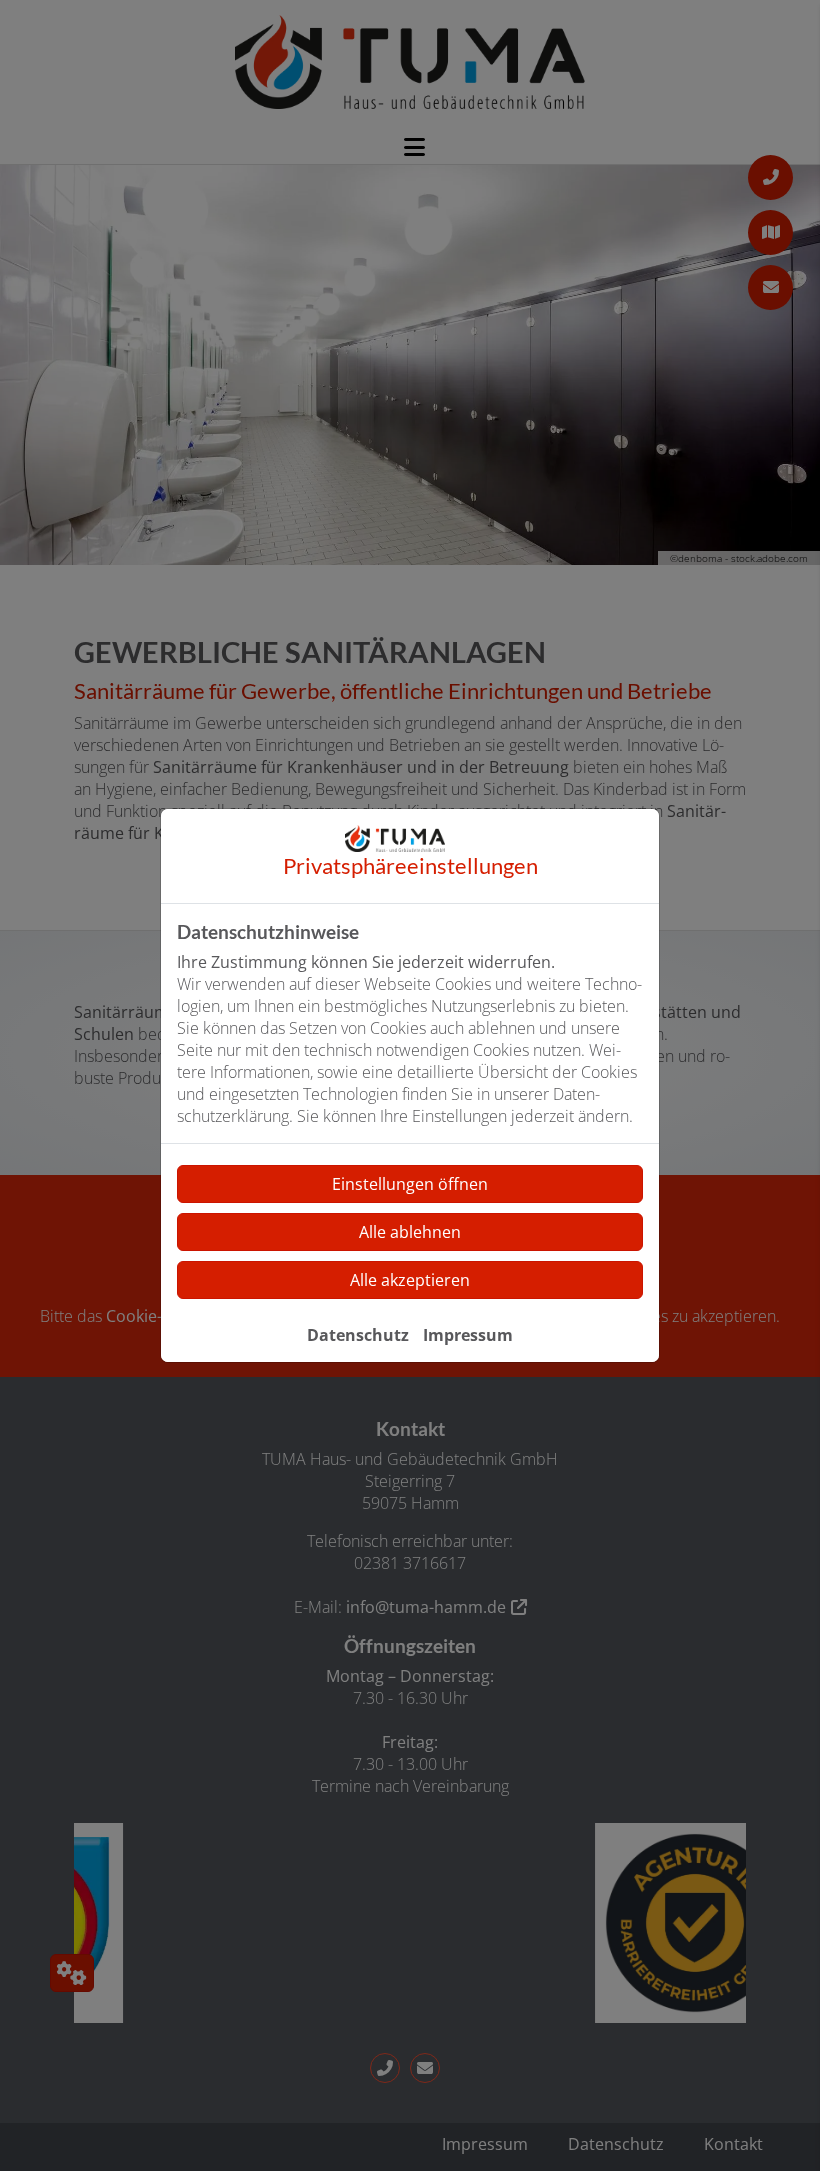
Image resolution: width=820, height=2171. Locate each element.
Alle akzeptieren (410, 1280)
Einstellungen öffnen (410, 1184)
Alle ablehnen (410, 1232)
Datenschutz (358, 1335)
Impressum (468, 1335)
